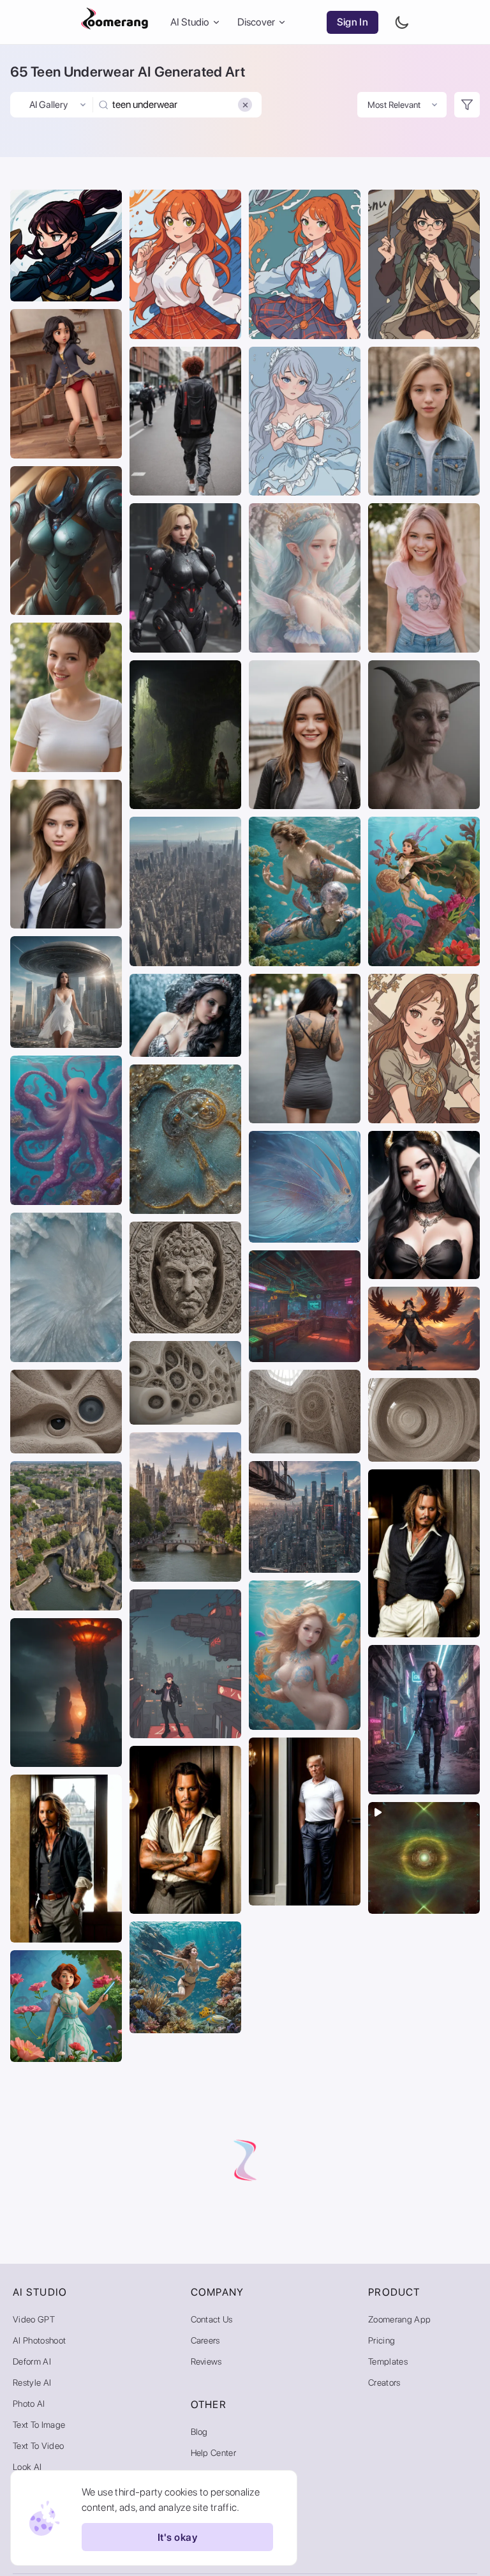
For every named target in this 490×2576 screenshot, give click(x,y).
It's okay (177, 2537)
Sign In (353, 22)
